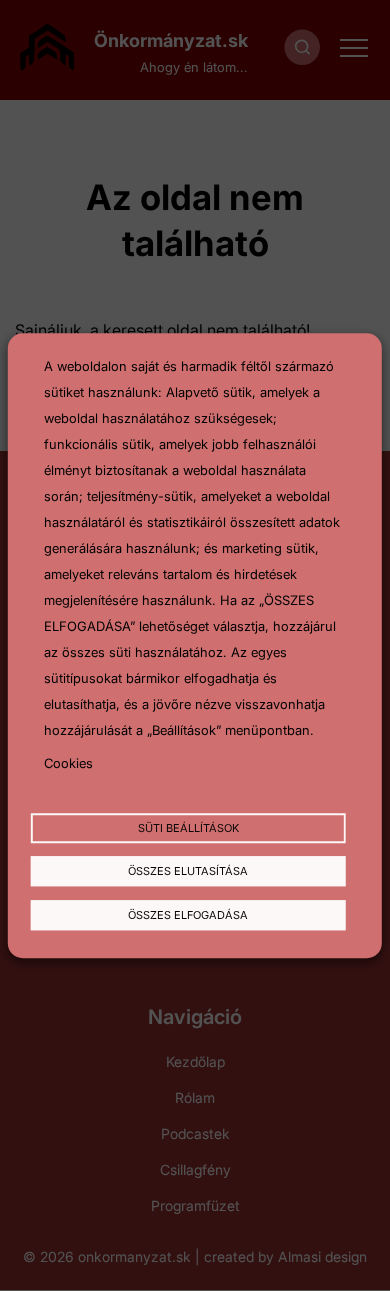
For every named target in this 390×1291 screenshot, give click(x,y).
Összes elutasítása (188, 872)
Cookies (68, 763)
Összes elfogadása (188, 915)
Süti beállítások (188, 828)
